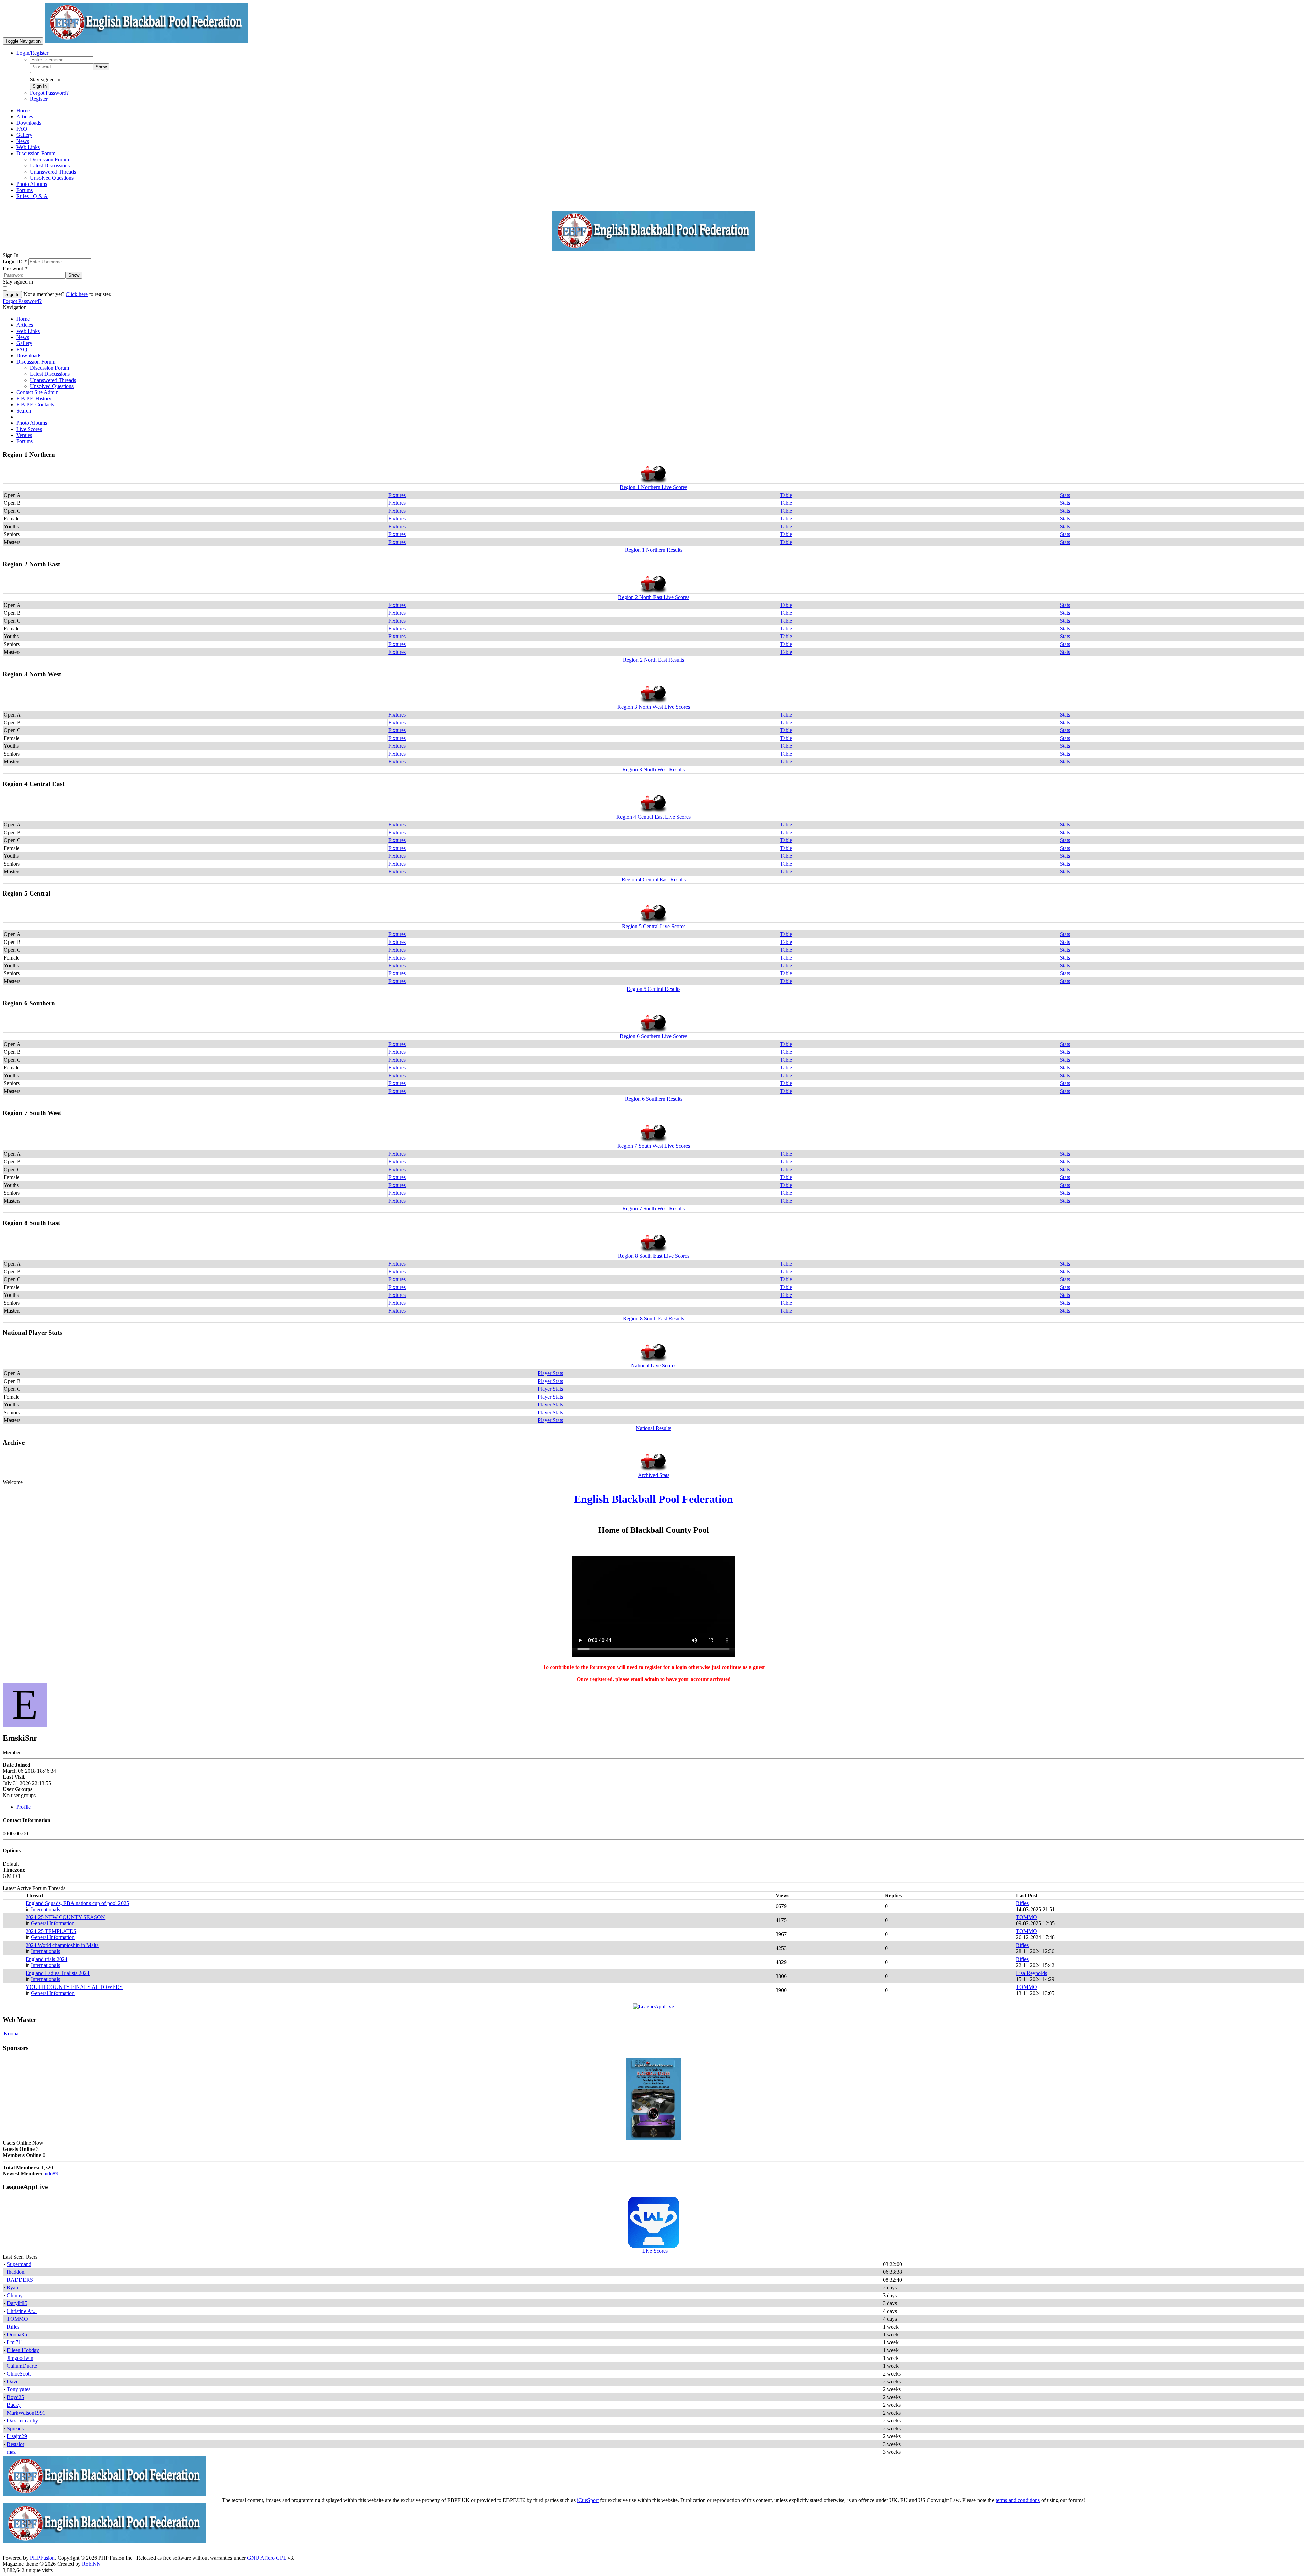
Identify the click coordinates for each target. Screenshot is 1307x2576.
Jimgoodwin (20, 2358)
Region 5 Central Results (653, 989)
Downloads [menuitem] (29, 123)
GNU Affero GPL (267, 2558)
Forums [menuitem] (25, 190)
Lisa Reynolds (1031, 1973)
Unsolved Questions (52, 386)
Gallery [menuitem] (24, 135)
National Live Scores (654, 1365)
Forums (25, 441)
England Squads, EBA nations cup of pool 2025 (77, 1903)
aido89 (51, 2173)
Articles (25, 325)
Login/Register (32, 53)
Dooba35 (17, 2334)
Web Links (28, 331)
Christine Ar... (22, 2311)
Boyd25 (15, 2397)
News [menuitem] (23, 141)
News (23, 337)
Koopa (11, 2034)
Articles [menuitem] (25, 117)
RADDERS (20, 2280)
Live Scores (29, 429)
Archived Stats (654, 1475)
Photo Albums (32, 423)
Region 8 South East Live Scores (654, 1256)
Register (39, 99)
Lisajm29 (17, 2436)
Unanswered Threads (53, 380)
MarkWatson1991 (26, 2413)
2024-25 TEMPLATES (51, 1931)
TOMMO (1027, 1917)
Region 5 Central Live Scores (654, 926)
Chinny (15, 2295)
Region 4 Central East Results (654, 879)
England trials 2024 (46, 1959)
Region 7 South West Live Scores (654, 1146)
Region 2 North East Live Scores (654, 597)
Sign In (40, 86)
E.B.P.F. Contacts (35, 405)
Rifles (1022, 1903)
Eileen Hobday (23, 2350)
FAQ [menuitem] (22, 129)
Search (24, 411)
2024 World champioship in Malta (62, 1945)
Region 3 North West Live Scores (654, 707)
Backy (14, 2405)
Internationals (45, 1909)
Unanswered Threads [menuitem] (53, 172)
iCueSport (588, 2500)
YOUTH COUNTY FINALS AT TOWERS (74, 1987)
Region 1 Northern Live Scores (653, 487)
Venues (24, 435)
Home (23, 319)
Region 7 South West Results (653, 1209)
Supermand (19, 2264)
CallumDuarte (22, 2366)
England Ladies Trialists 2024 (58, 1973)
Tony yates (19, 2389)
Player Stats (550, 1373)
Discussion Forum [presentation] (36, 153)
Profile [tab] (23, 1807)
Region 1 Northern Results (654, 550)
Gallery (24, 343)
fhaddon (16, 2272)
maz (11, 2452)
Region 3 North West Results (653, 769)
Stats (1065, 495)
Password (15, 268)
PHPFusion (42, 2558)
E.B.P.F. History (34, 398)
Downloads (29, 356)
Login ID (15, 262)
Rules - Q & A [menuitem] (32, 196)
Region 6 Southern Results (654, 1099)
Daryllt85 (17, 2303)
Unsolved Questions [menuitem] (52, 178)
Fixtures (397, 495)
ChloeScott (19, 2374)
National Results (653, 1428)
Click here (77, 294)
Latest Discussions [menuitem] (50, 166)
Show (101, 67)
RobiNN (91, 2564)
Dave (13, 2381)
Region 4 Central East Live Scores (653, 817)
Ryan (12, 2288)
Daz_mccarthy (22, 2421)
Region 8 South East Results (653, 1318)
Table (786, 495)
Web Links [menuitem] (28, 147)
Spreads (15, 2428)
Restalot (15, 2444)
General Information (53, 1923)
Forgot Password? (49, 93)
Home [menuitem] (23, 110)
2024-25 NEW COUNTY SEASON (65, 1917)
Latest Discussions (50, 374)
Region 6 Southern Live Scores (653, 1036)
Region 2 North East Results (653, 660)
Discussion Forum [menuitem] (50, 159)
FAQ (22, 349)
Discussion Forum (36, 362)
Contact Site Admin (37, 392)
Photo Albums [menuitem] (32, 184)
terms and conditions (1018, 2500)
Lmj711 (15, 2342)
